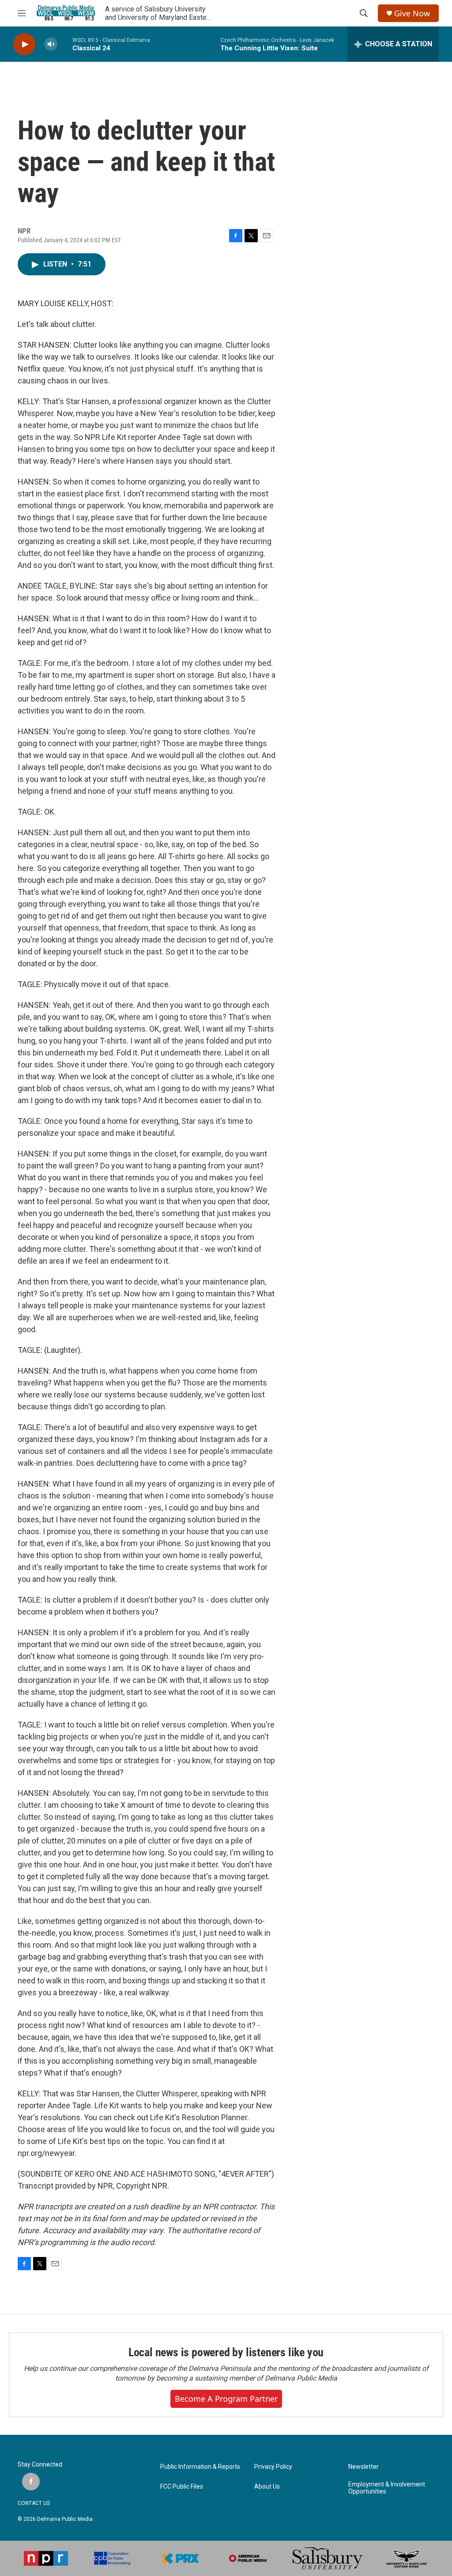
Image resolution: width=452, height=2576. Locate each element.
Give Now (412, 13)
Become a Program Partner (226, 2399)
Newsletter (363, 2467)
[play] (24, 44)
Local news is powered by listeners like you (226, 2352)
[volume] (51, 44)
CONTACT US (34, 2503)
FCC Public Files (182, 2487)
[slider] (65, 44)
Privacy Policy (273, 2467)
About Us (267, 2487)
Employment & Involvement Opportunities (387, 2488)
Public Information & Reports (200, 2467)
